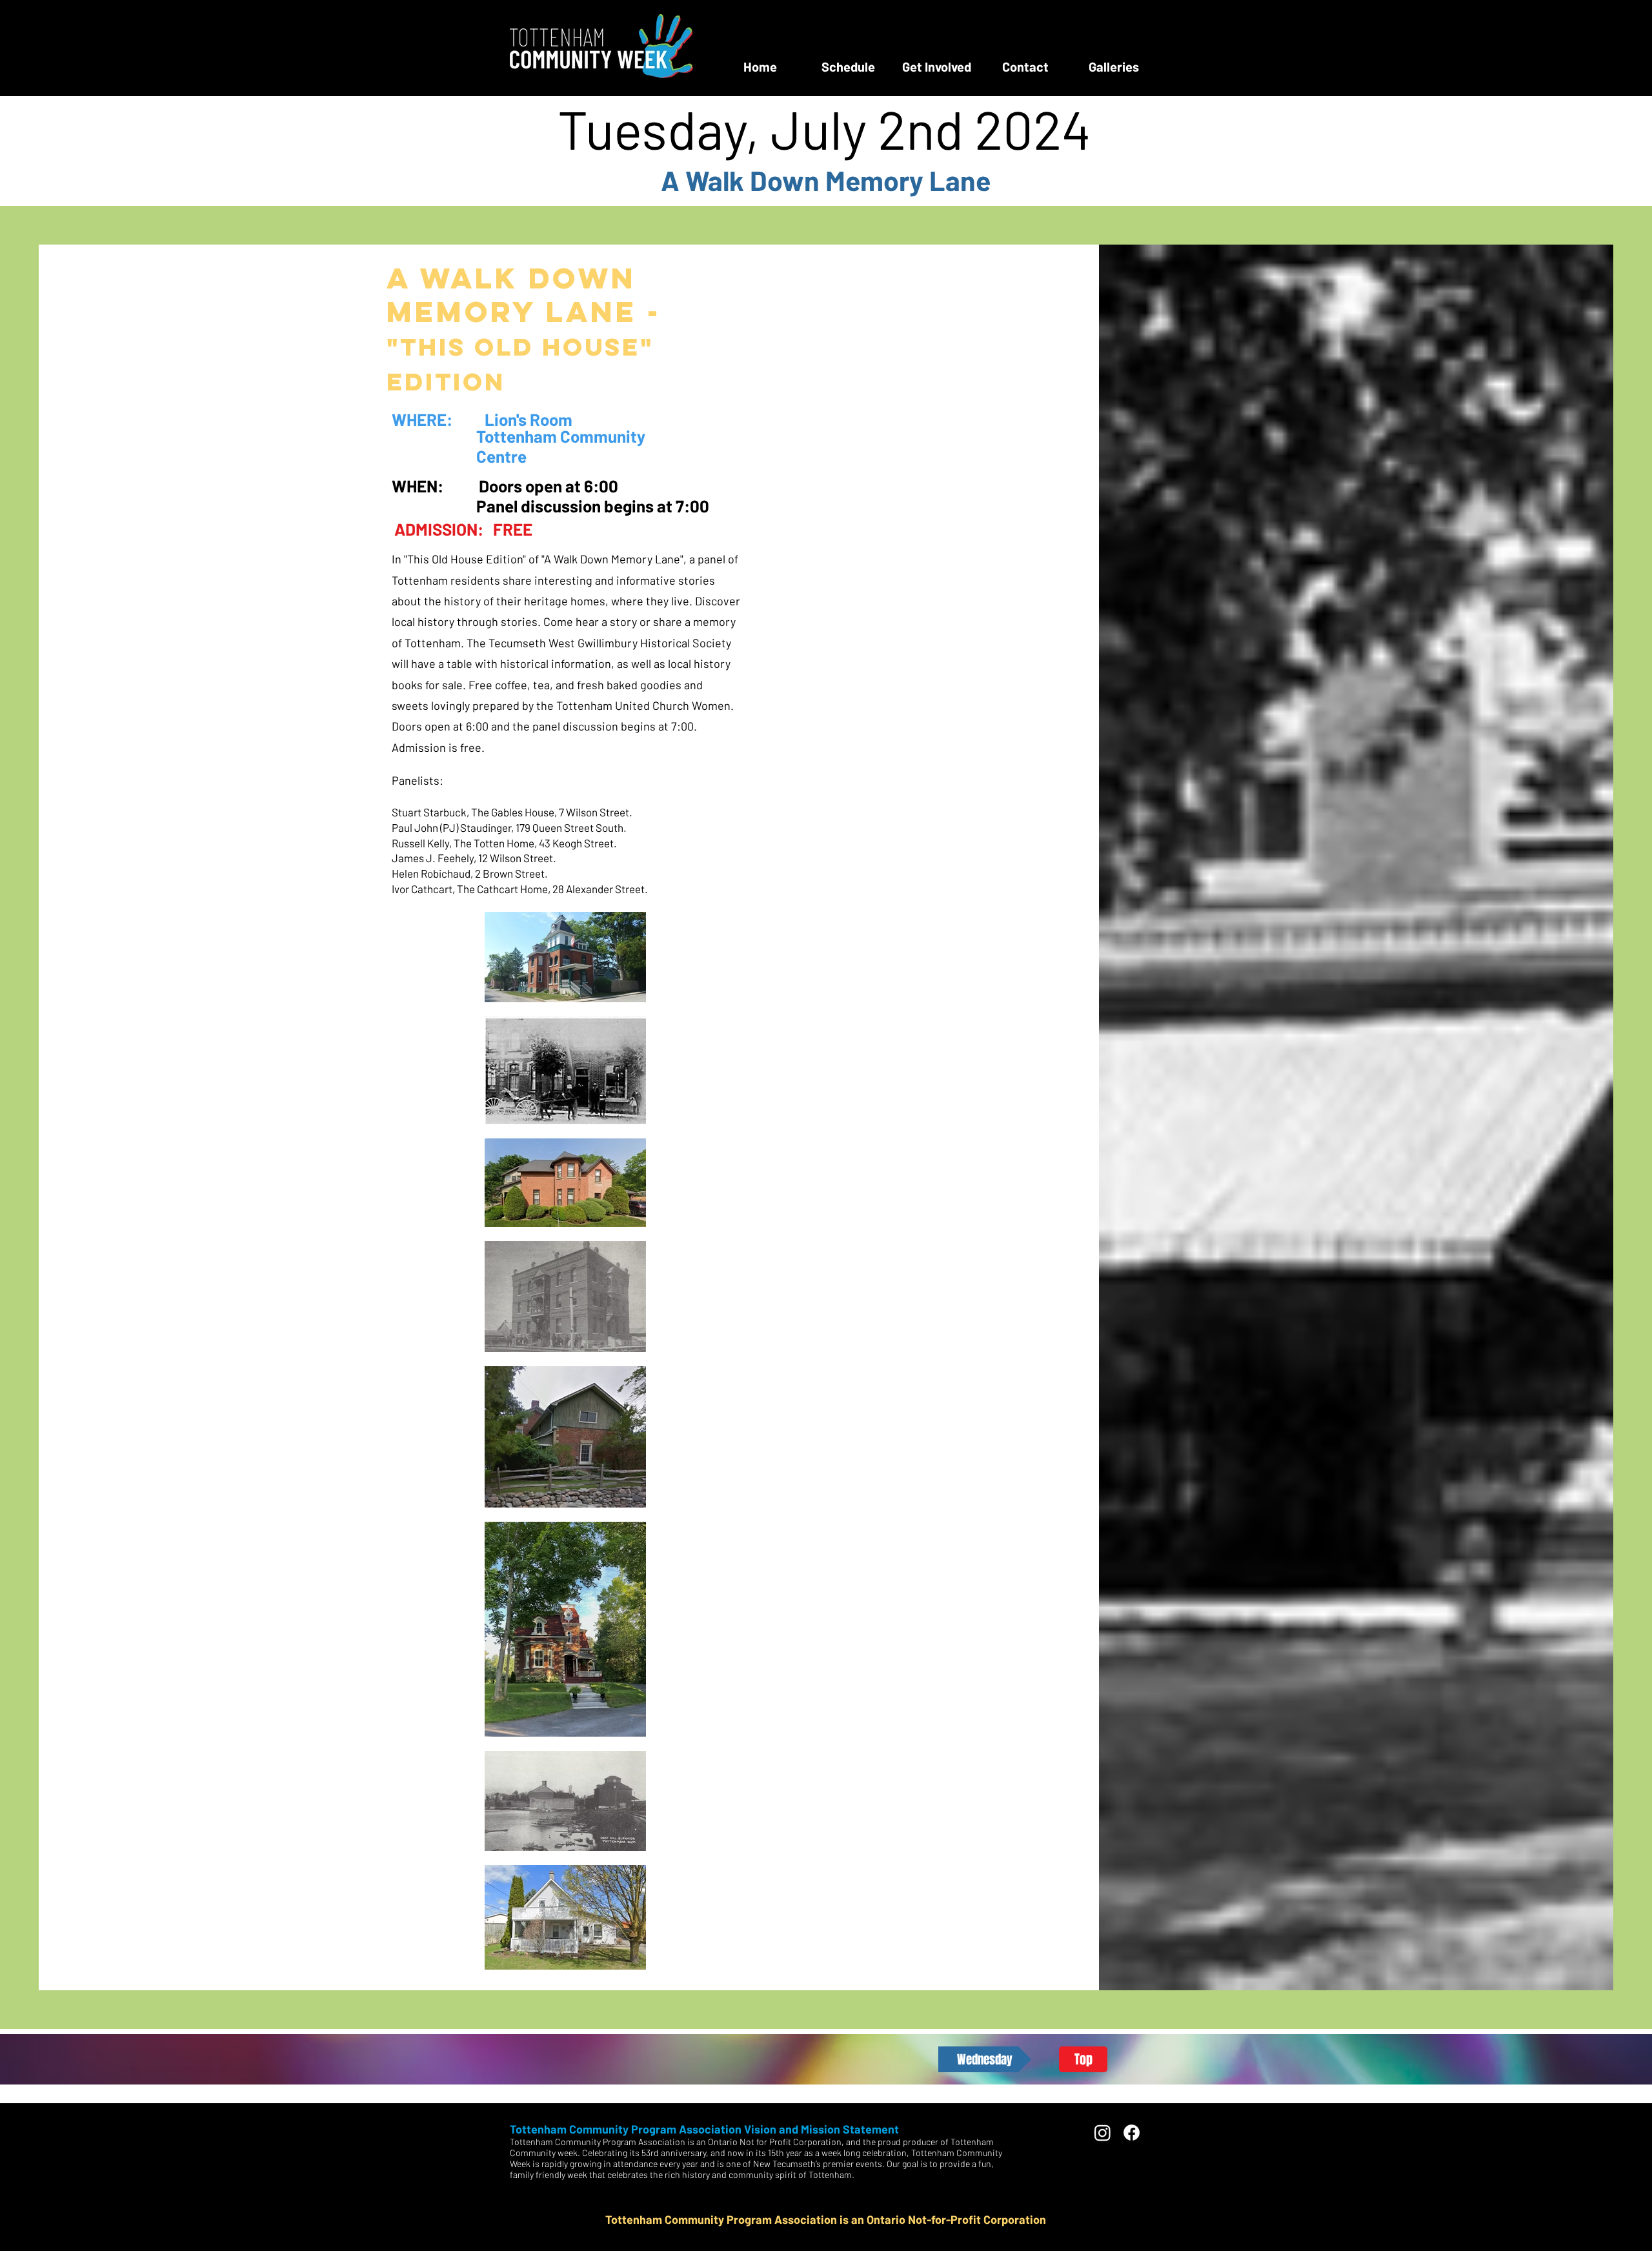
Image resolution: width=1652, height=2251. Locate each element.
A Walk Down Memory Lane (826, 180)
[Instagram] (1103, 2133)
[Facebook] (1132, 2133)
